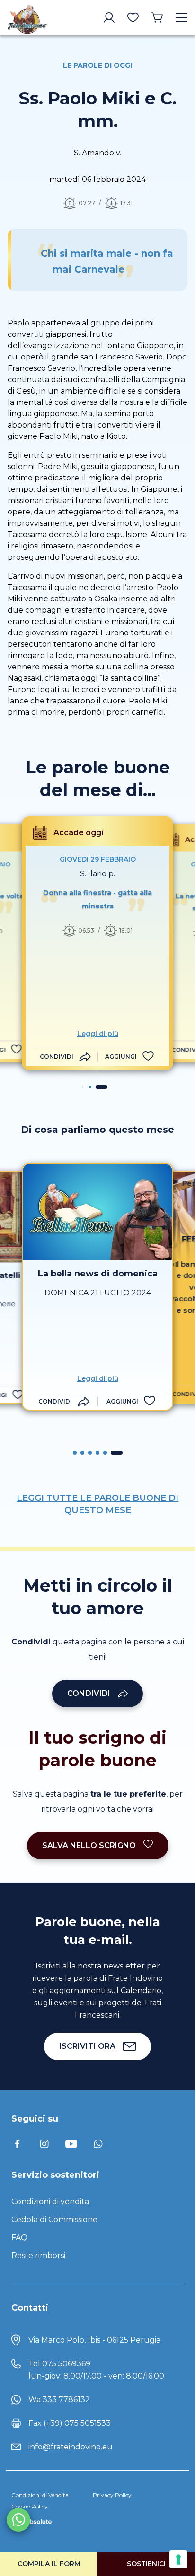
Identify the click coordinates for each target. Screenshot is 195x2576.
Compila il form (49, 2564)
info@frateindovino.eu (71, 2447)
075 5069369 (66, 2364)
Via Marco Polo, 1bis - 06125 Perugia (94, 2340)
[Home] (27, 18)
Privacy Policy (112, 2495)
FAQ (19, 2238)
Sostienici (146, 2564)
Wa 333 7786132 (59, 2400)
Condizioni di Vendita (40, 2495)
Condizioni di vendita (50, 2202)
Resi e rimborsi (38, 2255)
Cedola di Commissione (54, 2220)
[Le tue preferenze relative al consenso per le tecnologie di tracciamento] (178, 2559)
